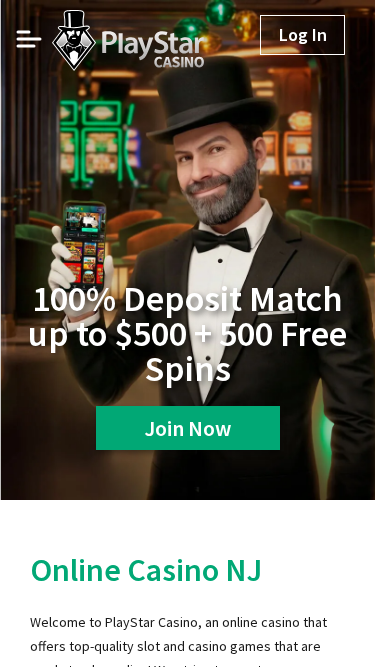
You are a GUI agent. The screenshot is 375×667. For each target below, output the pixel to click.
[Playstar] (102, 33)
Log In (303, 34)
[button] (28, 39)
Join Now (187, 428)
